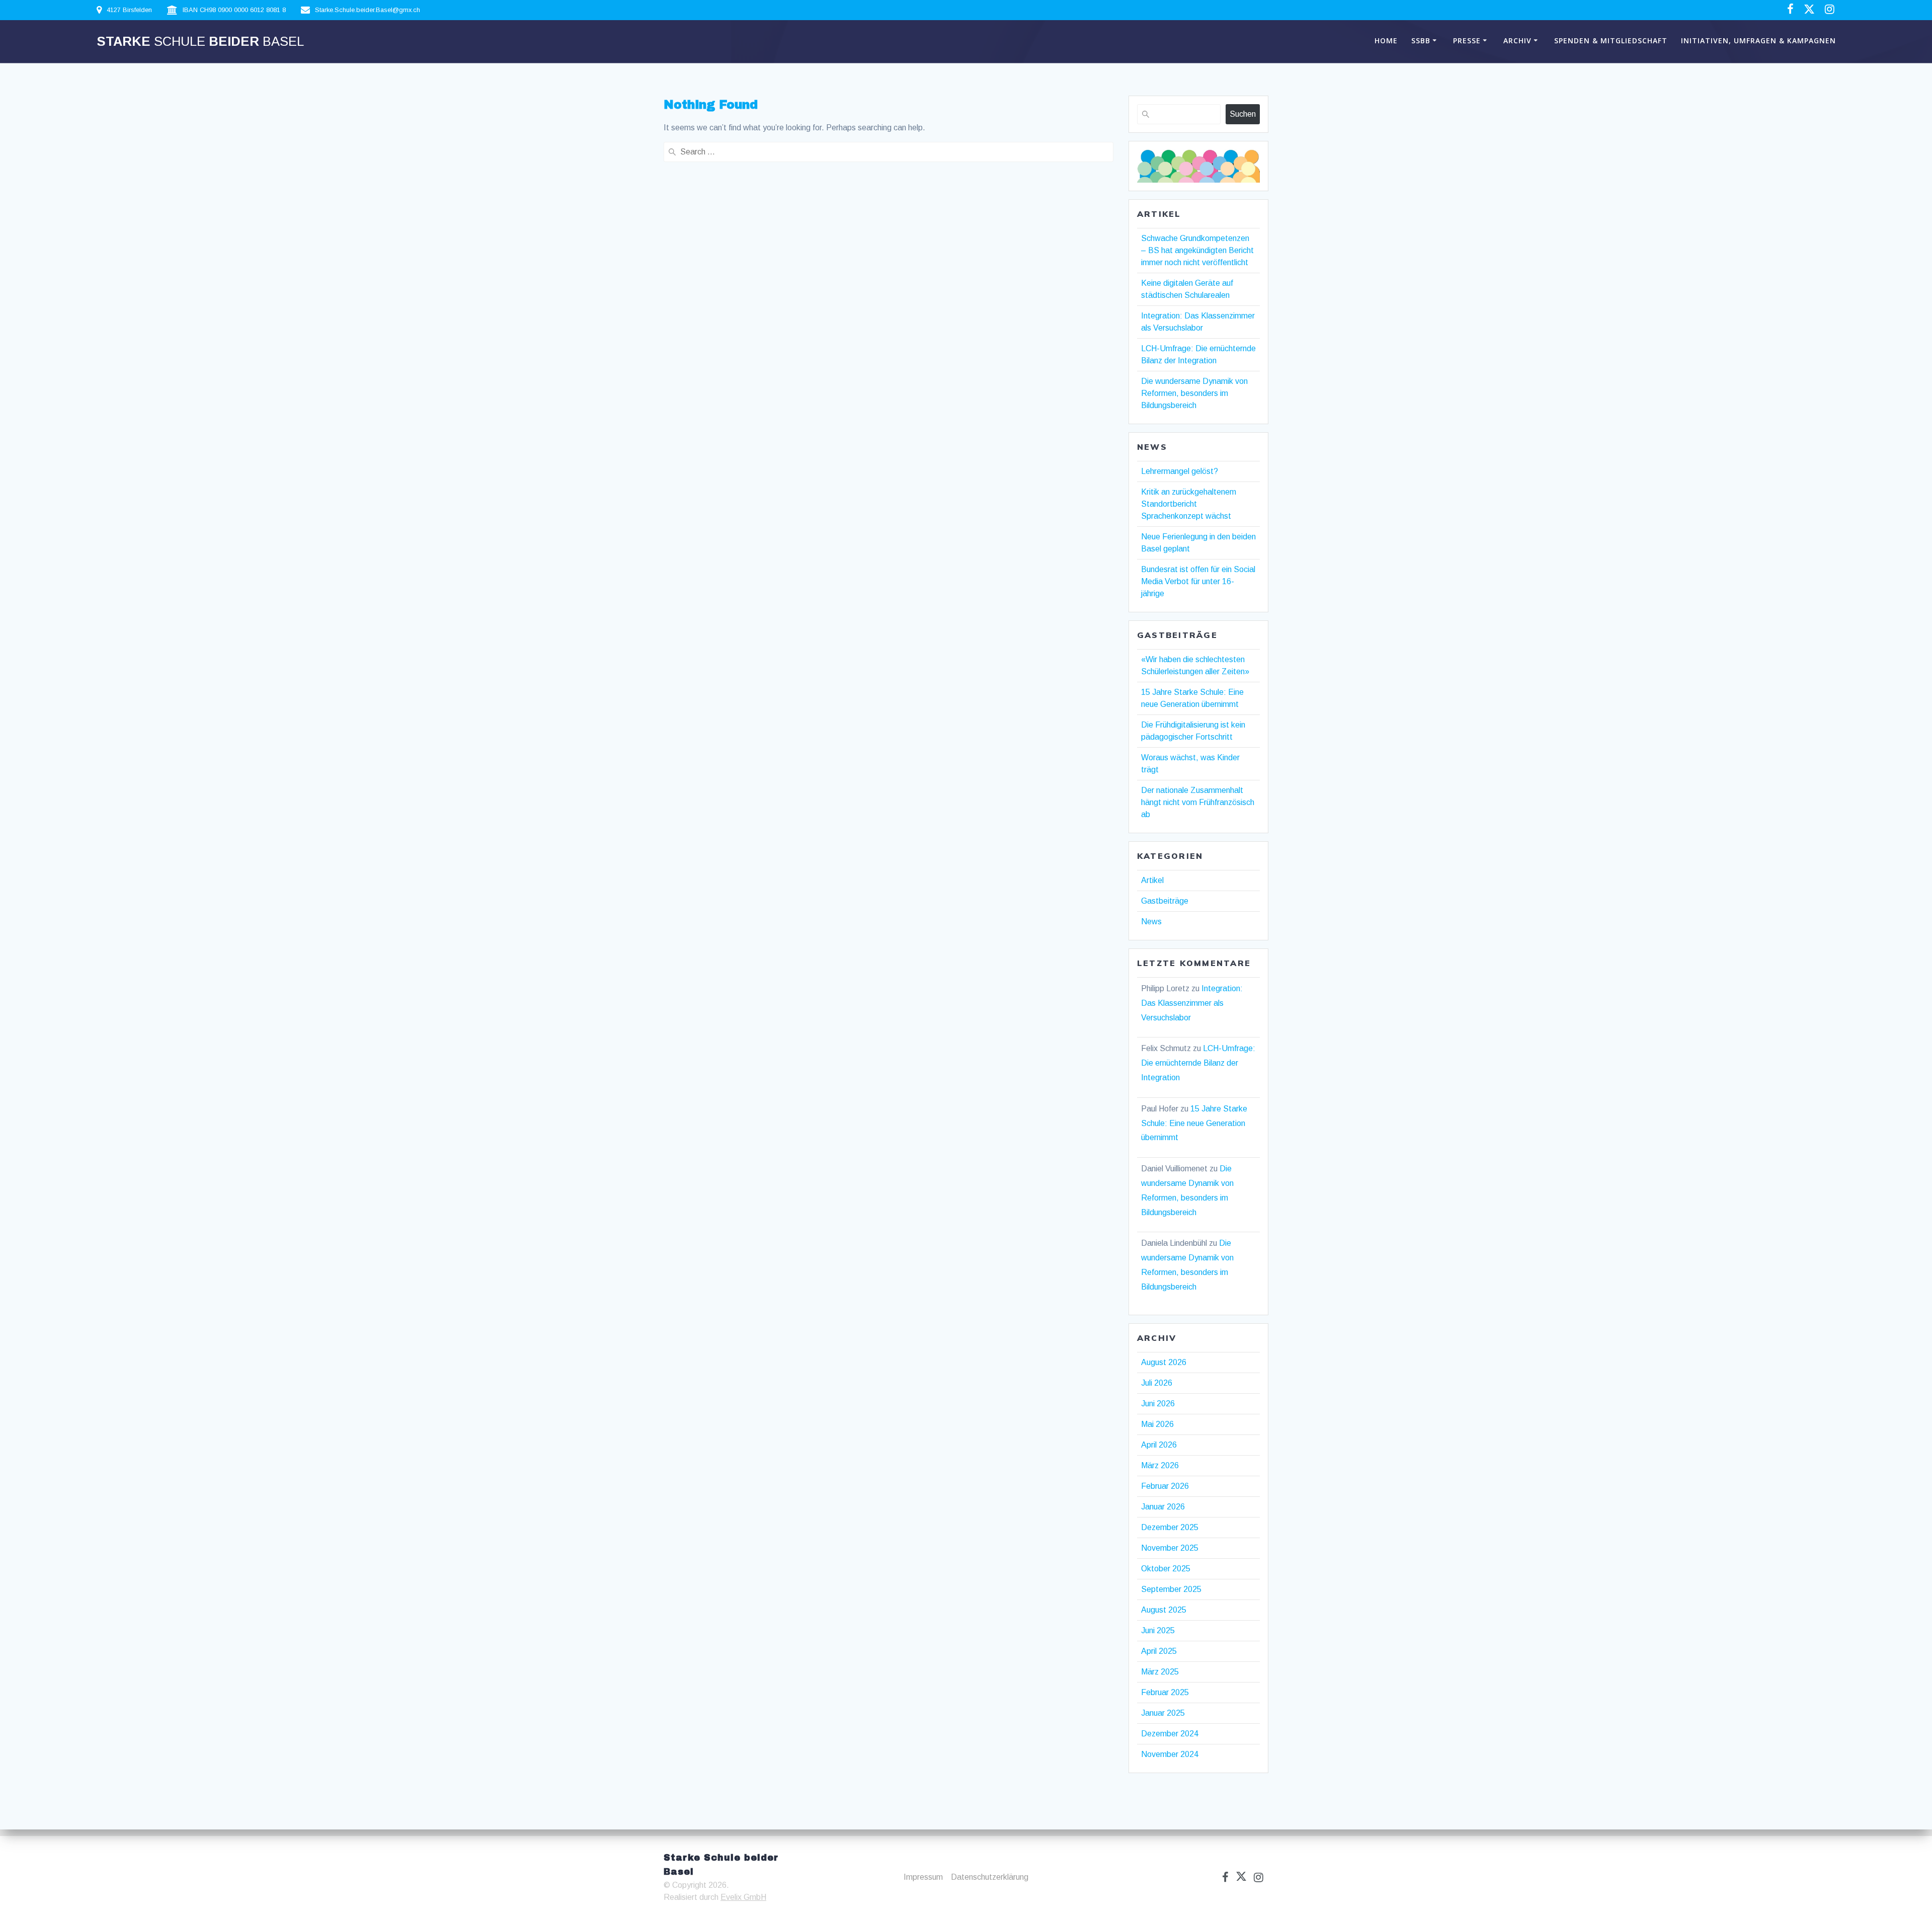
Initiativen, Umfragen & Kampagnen (1758, 41)
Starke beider (200, 42)
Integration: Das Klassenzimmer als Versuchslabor (1192, 1003)
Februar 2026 (1165, 1486)
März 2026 (1160, 1465)
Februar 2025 (1165, 1692)
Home (1386, 41)
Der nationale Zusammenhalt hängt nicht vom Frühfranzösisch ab (1198, 802)
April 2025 (1159, 1651)
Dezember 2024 (1170, 1734)
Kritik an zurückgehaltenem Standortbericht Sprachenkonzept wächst (1189, 504)
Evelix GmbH (743, 1897)
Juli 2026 (1157, 1383)
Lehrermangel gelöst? (1180, 471)
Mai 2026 (1157, 1424)
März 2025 (1160, 1672)
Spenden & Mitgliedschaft (1611, 41)
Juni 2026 (1158, 1404)
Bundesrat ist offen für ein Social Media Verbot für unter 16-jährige (1198, 581)
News (1151, 922)
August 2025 (1164, 1610)
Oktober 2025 (1166, 1569)
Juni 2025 (1158, 1630)
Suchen (1243, 114)
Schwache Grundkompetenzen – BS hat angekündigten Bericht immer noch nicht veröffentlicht (1197, 250)
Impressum (923, 1877)
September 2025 (1171, 1589)
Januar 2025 (1163, 1713)
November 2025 (1170, 1548)
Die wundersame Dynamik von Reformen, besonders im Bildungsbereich (1194, 393)
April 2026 (1159, 1445)
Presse (1467, 41)
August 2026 (1164, 1362)
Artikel (1152, 880)
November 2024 (1170, 1754)
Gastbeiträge (1165, 901)
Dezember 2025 (1170, 1527)
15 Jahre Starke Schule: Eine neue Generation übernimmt (1194, 1123)
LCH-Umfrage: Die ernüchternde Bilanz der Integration (1198, 1063)
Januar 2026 (1163, 1507)
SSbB (1421, 41)
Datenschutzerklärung (990, 1877)
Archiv (1517, 41)
